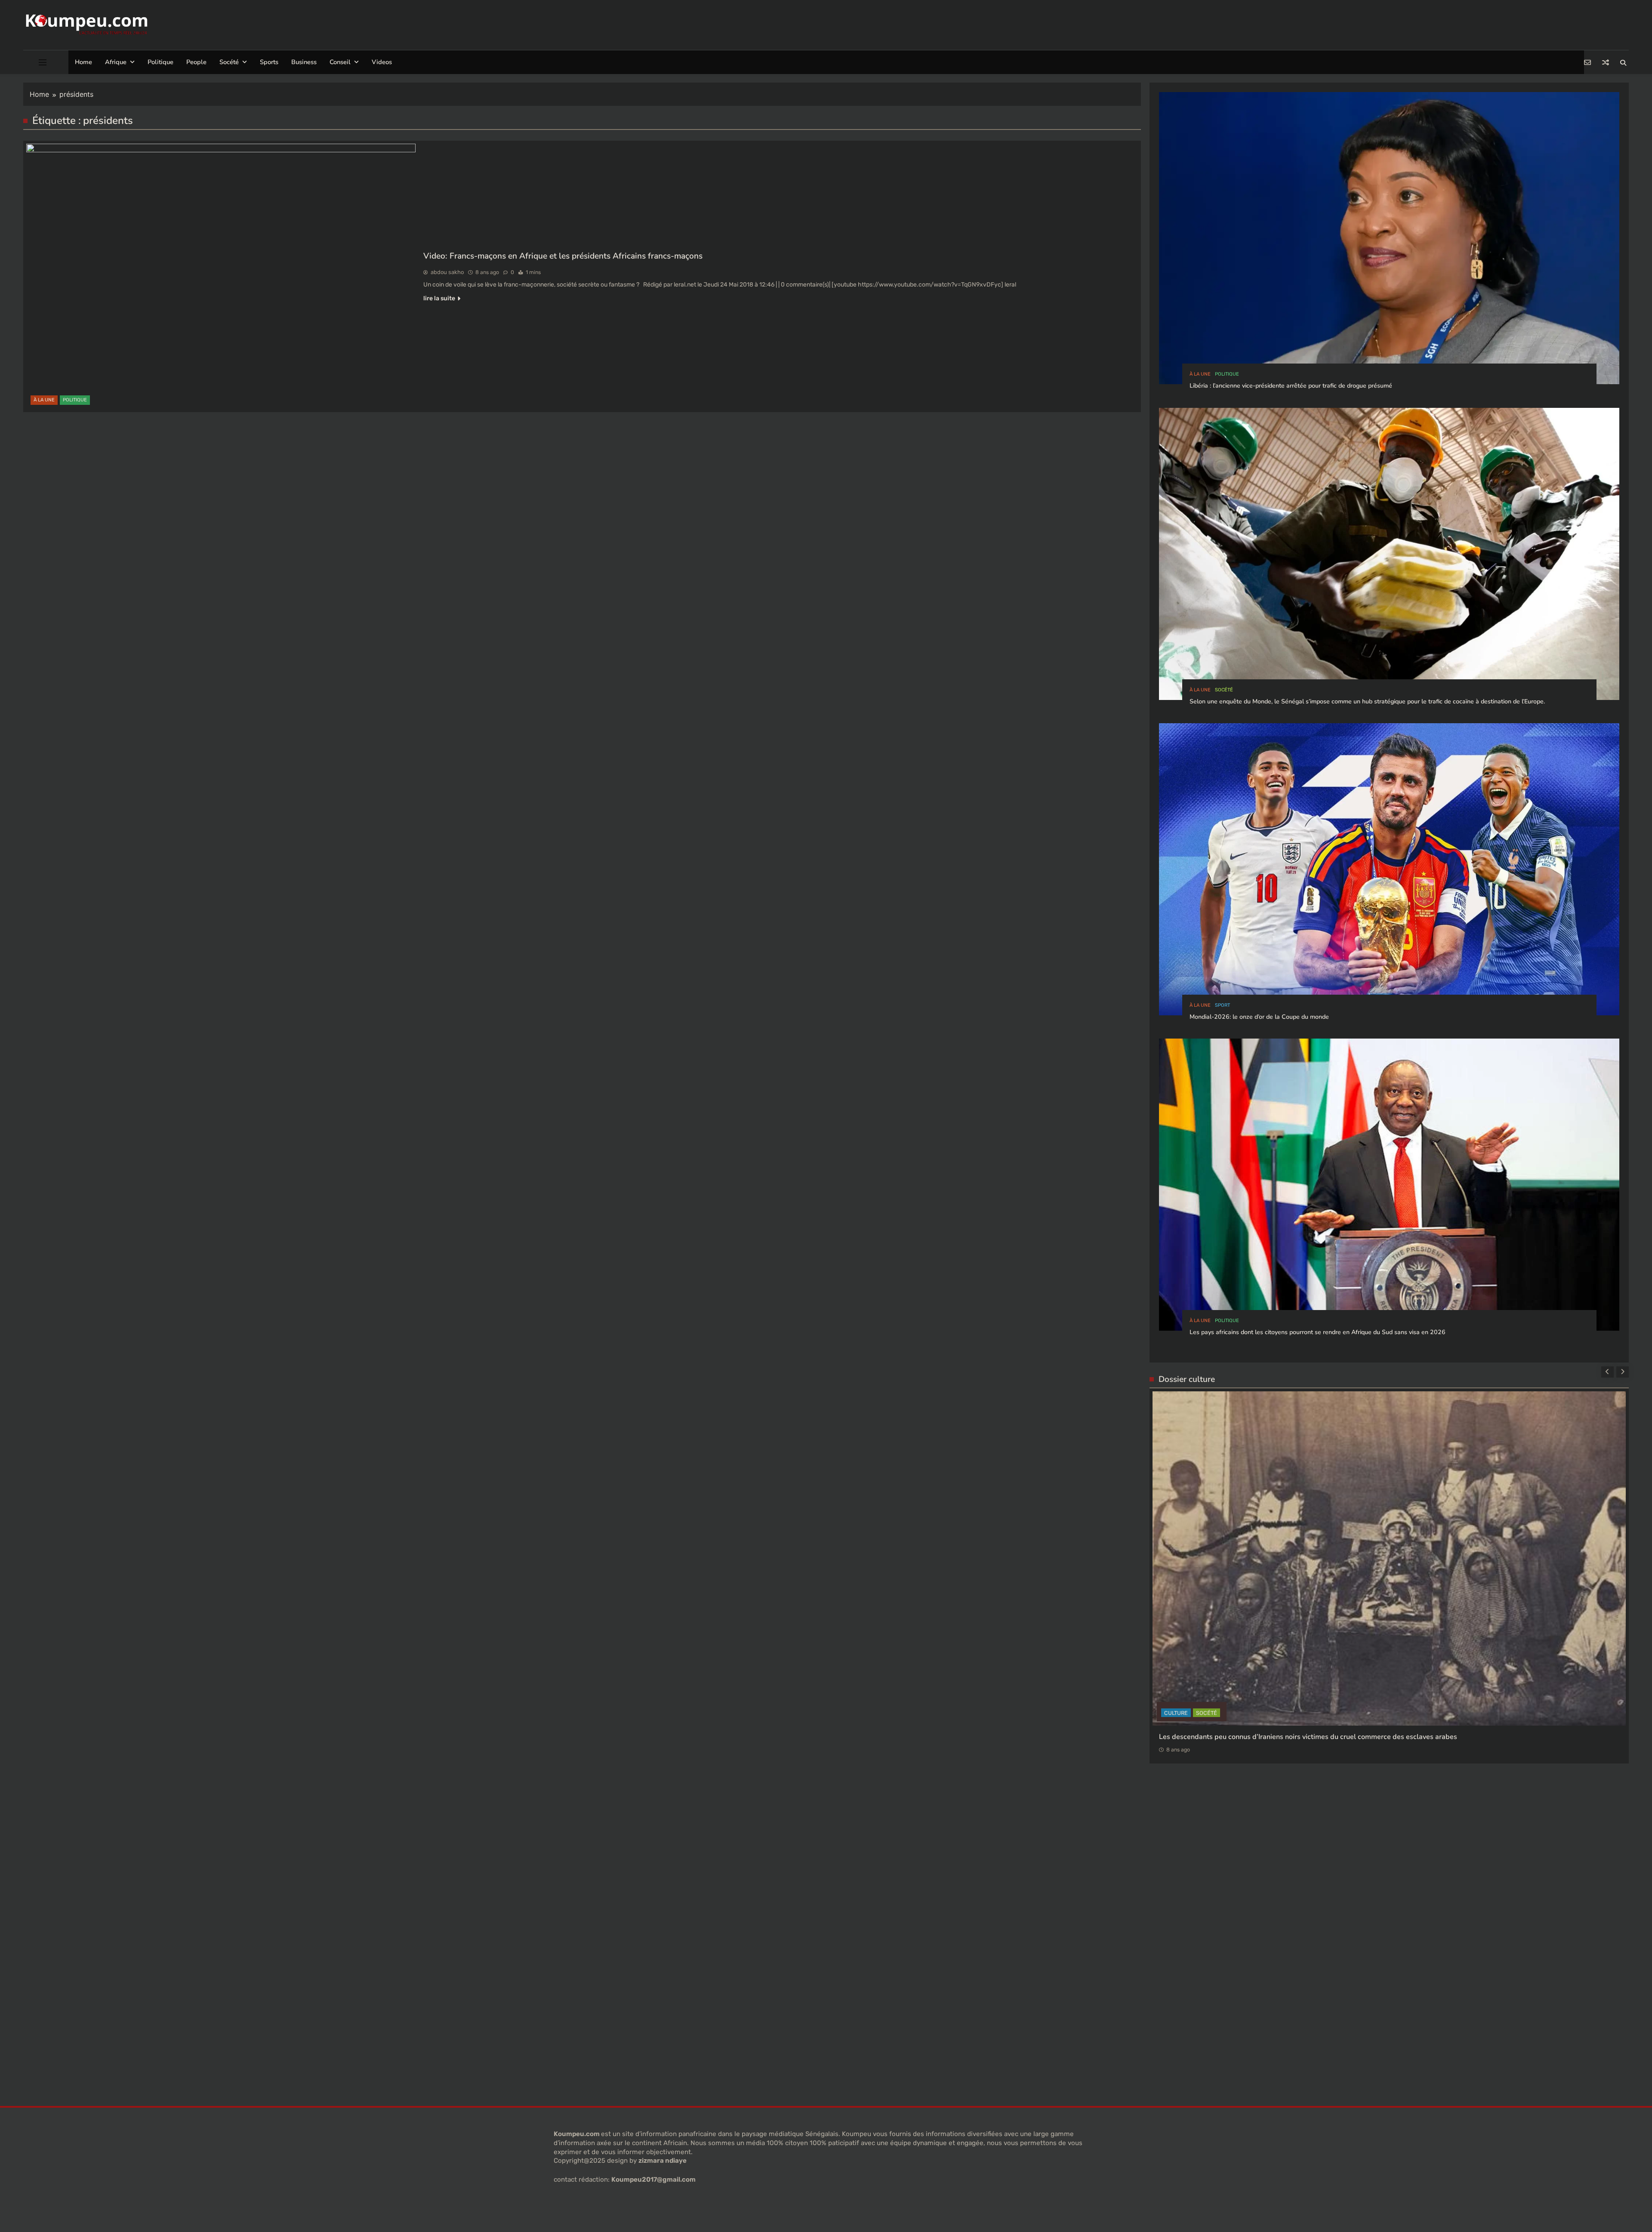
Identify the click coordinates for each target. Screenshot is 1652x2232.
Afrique (116, 62)
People (196, 62)
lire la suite (439, 298)
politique (75, 400)
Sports (269, 62)
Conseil (340, 62)
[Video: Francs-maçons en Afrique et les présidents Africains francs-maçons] (221, 276)
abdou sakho (447, 272)
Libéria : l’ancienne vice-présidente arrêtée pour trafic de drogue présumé (1291, 386)
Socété (229, 62)
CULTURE (1199, 1605)
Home (83, 62)
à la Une (44, 400)
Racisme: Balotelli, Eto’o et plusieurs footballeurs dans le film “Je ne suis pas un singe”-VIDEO (1308, 1629)
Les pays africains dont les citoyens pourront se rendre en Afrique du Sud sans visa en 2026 (1318, 1332)
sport (1222, 1005)
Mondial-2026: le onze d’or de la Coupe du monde (1259, 1017)
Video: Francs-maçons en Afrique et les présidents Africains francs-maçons (563, 256)
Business (304, 62)
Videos (382, 62)
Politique (160, 62)
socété (1224, 690)
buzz (1172, 1605)
